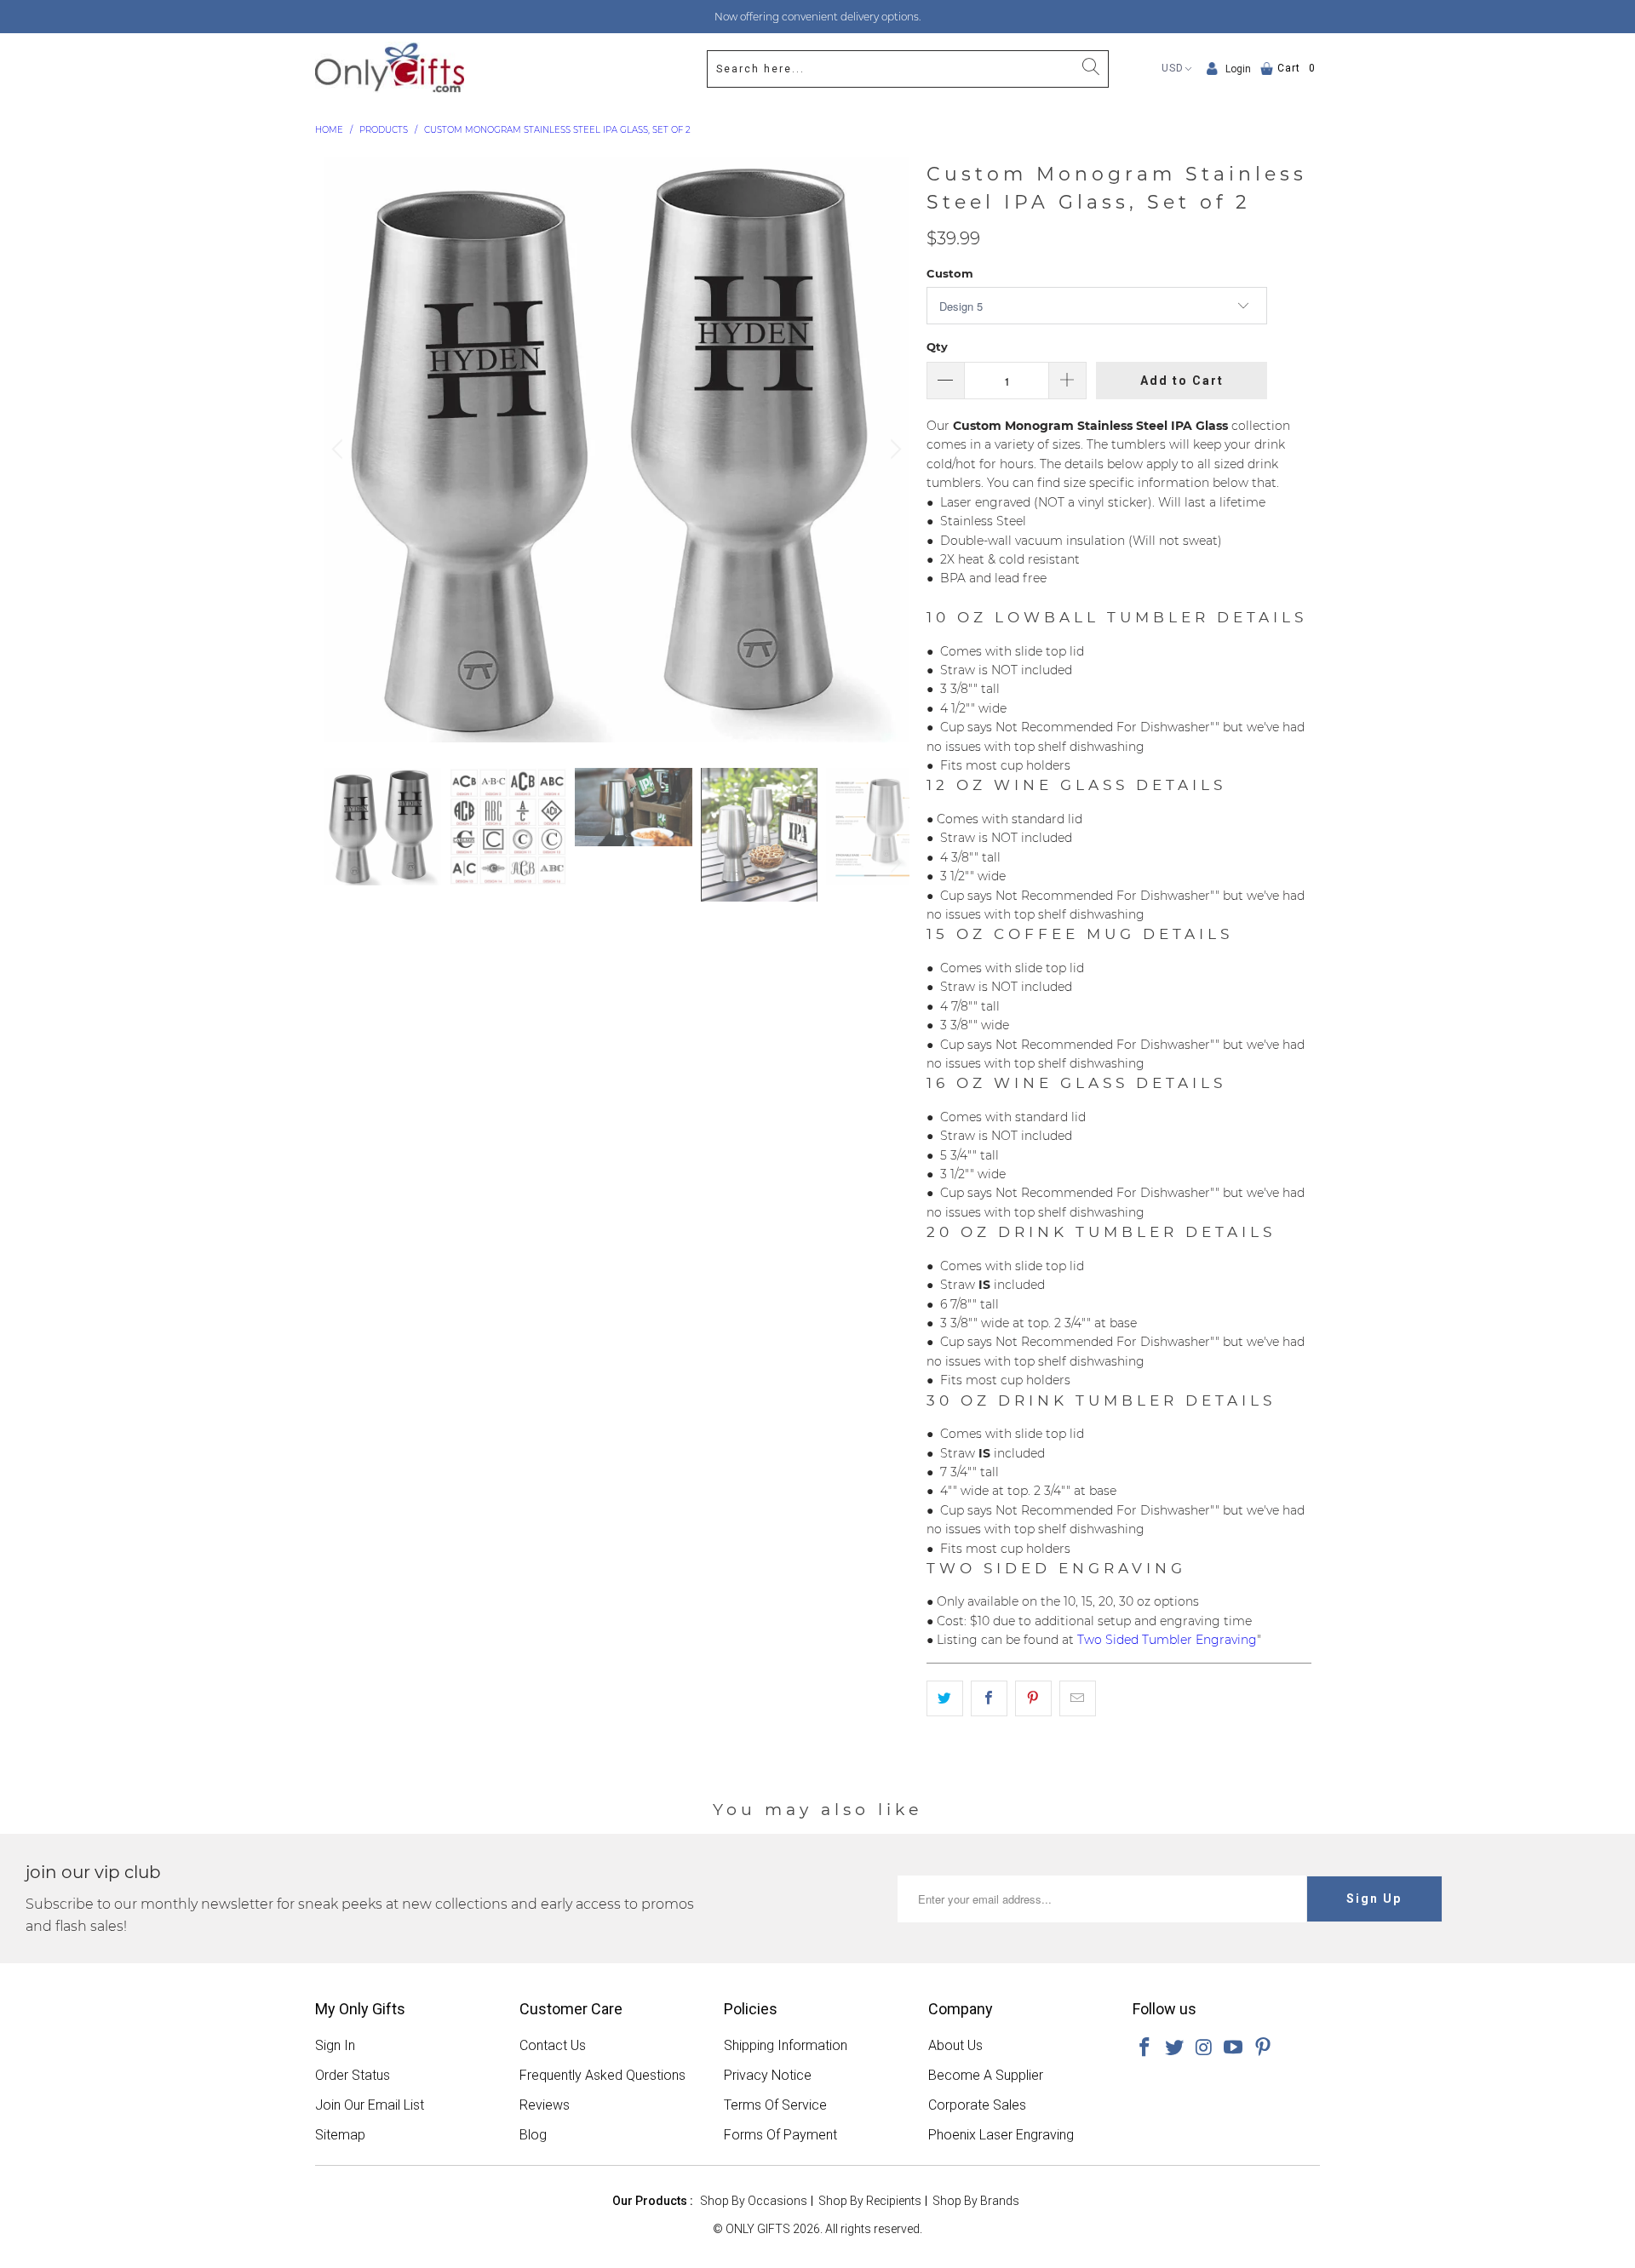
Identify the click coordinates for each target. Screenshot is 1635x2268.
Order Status (353, 2075)
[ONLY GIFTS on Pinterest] (1264, 2048)
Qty (937, 346)
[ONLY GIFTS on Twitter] (1175, 2048)
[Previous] (340, 450)
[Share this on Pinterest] (1033, 1698)
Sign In (335, 2045)
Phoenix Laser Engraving (1001, 2135)
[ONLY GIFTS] (390, 69)
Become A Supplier (986, 2075)
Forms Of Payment (780, 2135)
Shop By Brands (976, 2201)
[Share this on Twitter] (945, 1698)
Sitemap (340, 2135)
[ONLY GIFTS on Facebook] (1145, 2048)
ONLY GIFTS (758, 2229)
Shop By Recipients (870, 2201)
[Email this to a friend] (1078, 1698)
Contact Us (553, 2045)
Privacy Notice (768, 2075)
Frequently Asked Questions (602, 2075)
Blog (533, 2135)
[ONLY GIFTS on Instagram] (1204, 2048)
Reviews (545, 2105)
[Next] (893, 450)
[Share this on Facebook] (989, 1698)
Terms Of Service (775, 2105)
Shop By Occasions (754, 2201)
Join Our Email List (370, 2105)
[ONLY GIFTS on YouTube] (1234, 2048)
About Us (955, 2045)
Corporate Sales (977, 2105)
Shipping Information (786, 2045)
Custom (950, 273)
